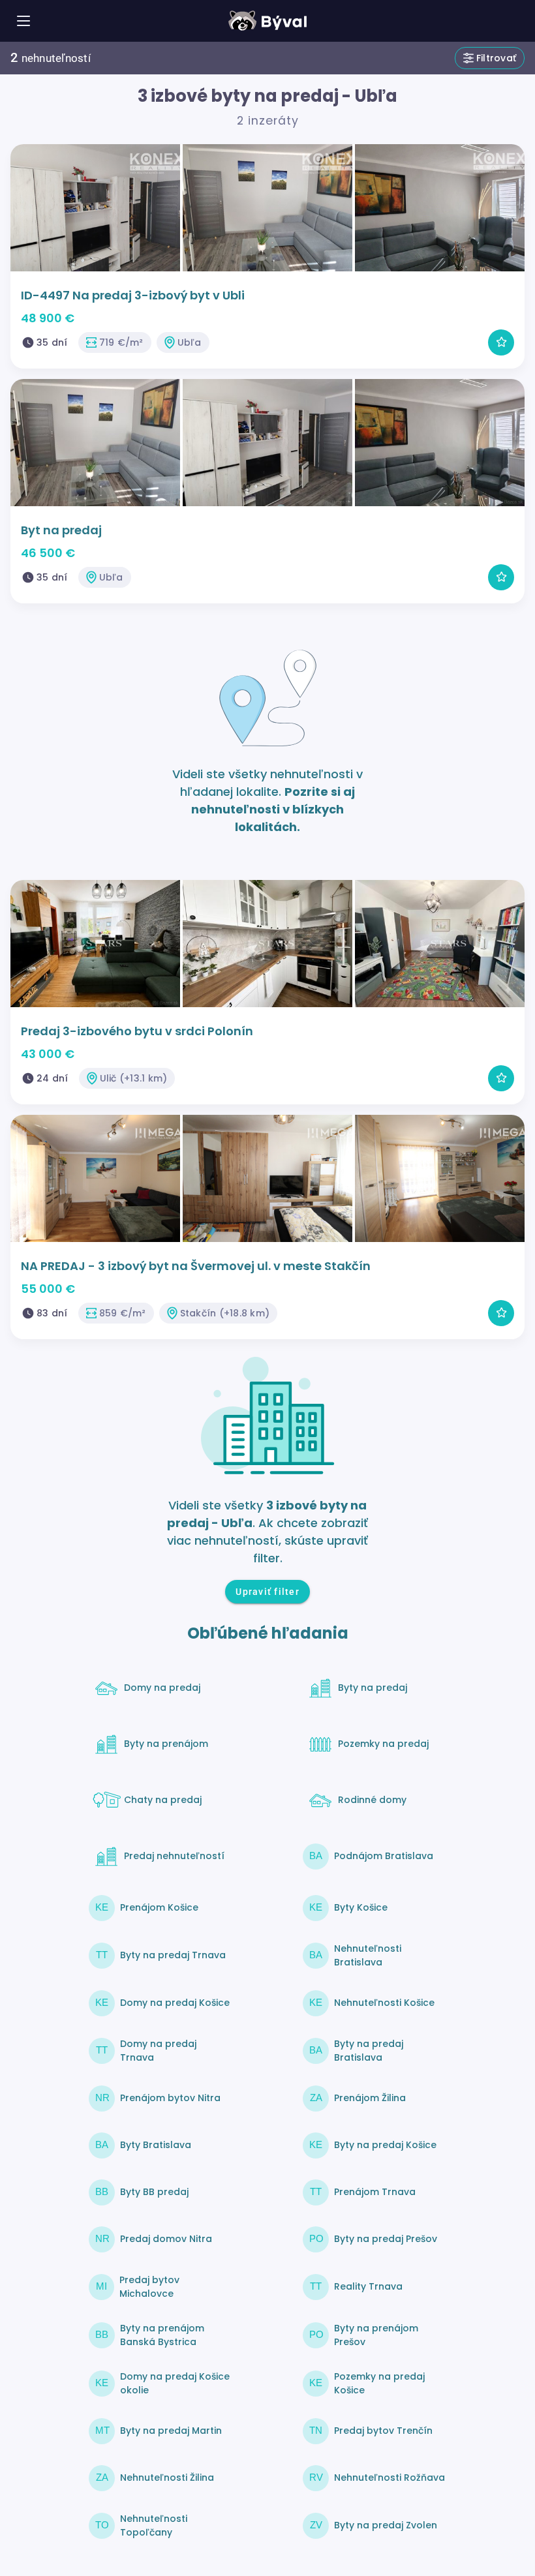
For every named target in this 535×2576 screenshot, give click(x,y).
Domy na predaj (162, 1688)
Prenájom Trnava (375, 2192)
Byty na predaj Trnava (173, 1955)
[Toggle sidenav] (23, 21)
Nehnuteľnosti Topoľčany (154, 2525)
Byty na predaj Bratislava (369, 2051)
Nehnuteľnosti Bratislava (368, 1955)
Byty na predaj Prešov (386, 2239)
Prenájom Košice (159, 1907)
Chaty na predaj (163, 1800)
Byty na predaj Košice (385, 2145)
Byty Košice (361, 1907)
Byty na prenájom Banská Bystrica (162, 2335)
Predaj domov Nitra (166, 2239)
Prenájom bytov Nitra (170, 2098)
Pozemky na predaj (383, 1744)
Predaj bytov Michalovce (149, 2287)
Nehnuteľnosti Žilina (167, 2478)
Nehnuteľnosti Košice (384, 2003)
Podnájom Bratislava (384, 1856)
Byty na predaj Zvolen (386, 2525)
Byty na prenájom (166, 1744)
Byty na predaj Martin (171, 2431)
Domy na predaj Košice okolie (175, 2383)
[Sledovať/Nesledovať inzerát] (501, 342)
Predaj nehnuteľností (174, 1856)
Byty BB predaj (154, 2192)
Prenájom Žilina (370, 2098)
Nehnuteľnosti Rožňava (390, 2478)
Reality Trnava (368, 2286)
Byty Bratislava (156, 2145)
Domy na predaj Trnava (158, 2051)
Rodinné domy (372, 1800)
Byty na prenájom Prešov (376, 2335)
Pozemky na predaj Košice (379, 2383)
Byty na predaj (373, 1688)
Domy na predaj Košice (175, 2003)
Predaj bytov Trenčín (383, 2431)
